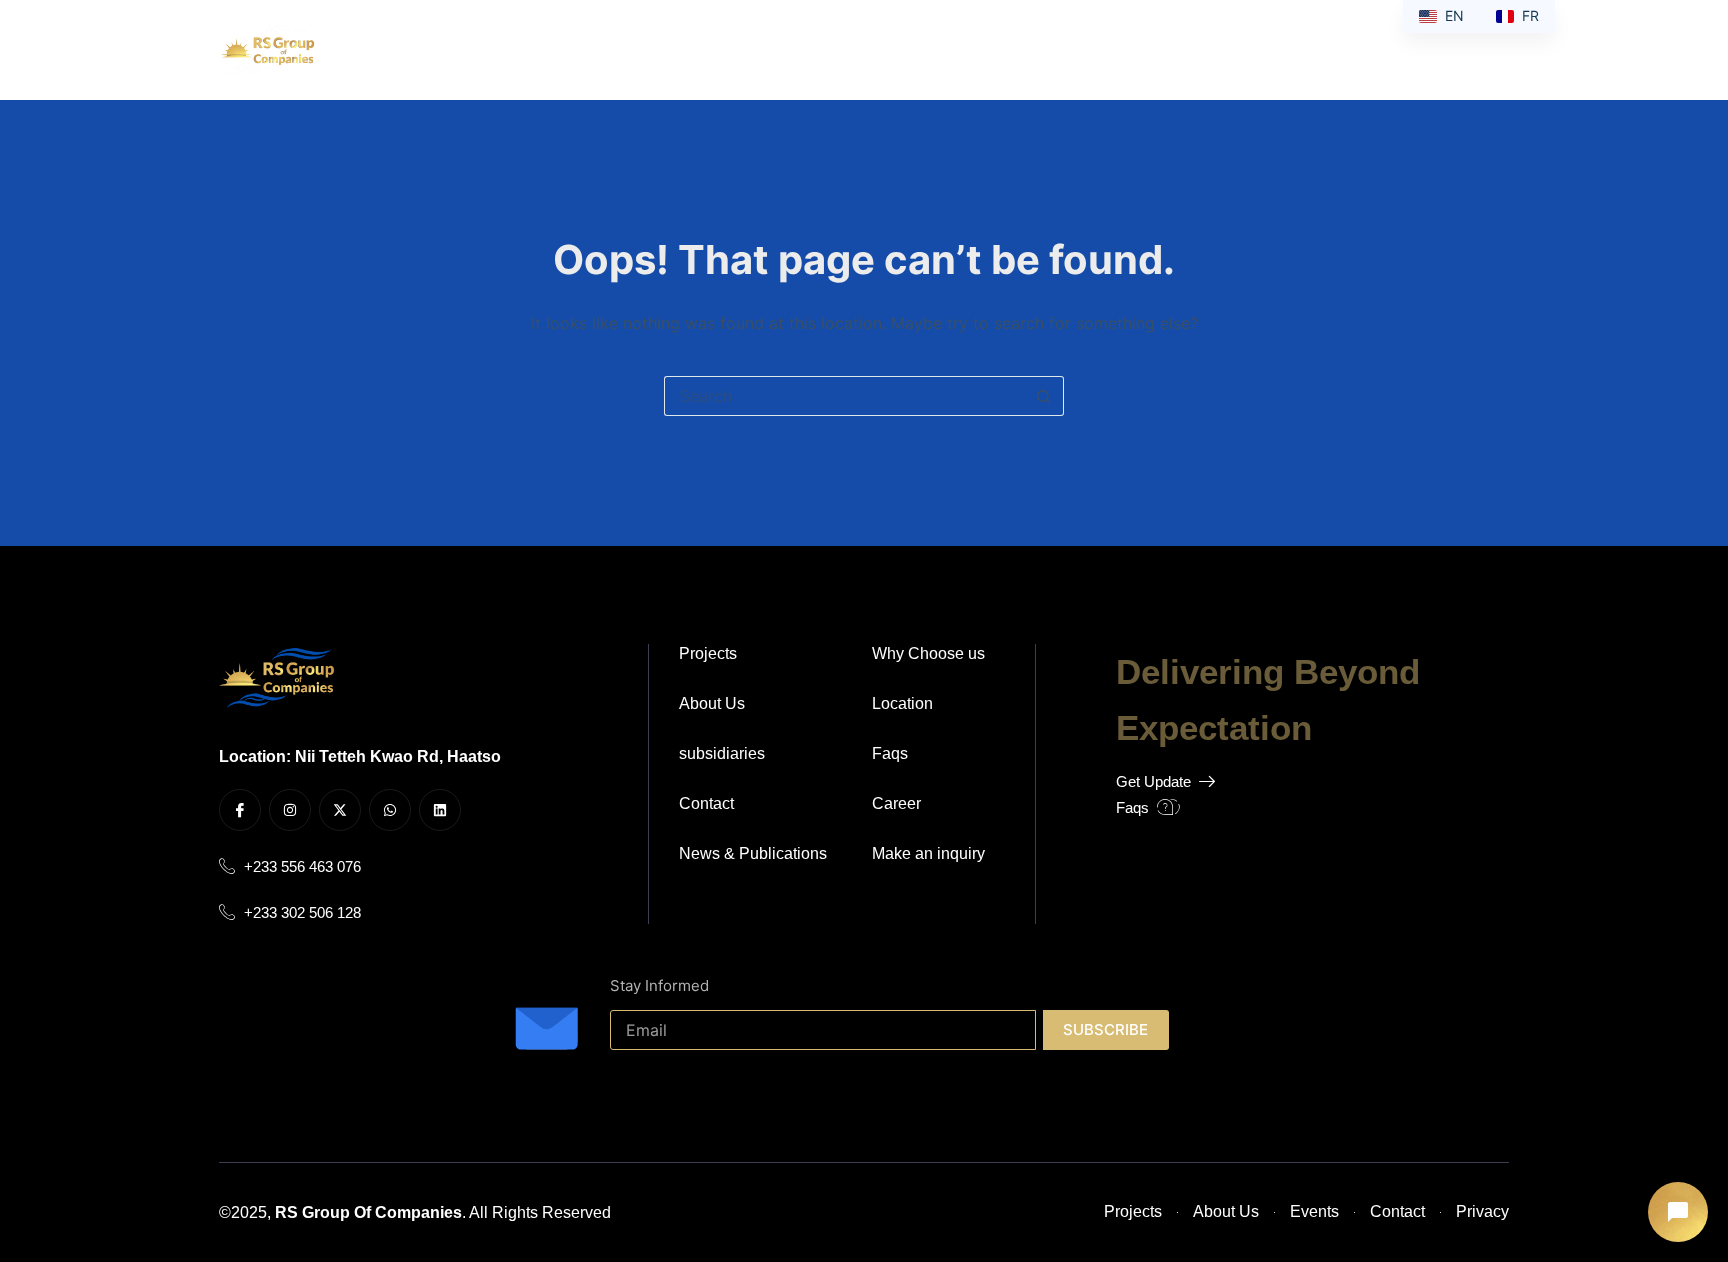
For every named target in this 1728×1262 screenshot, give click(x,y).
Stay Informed (659, 985)
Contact (941, 49)
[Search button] (1044, 396)
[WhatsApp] (1471, 50)
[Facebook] (1381, 50)
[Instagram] (1411, 50)
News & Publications (1170, 49)
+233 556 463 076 (302, 866)
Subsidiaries (712, 49)
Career (1033, 49)
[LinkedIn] (1501, 50)
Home (504, 49)
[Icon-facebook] (240, 810)
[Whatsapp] (390, 810)
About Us (597, 49)
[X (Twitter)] (1441, 50)
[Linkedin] (440, 810)
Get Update (1153, 781)
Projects (844, 49)
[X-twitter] (340, 810)
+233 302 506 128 (302, 912)
